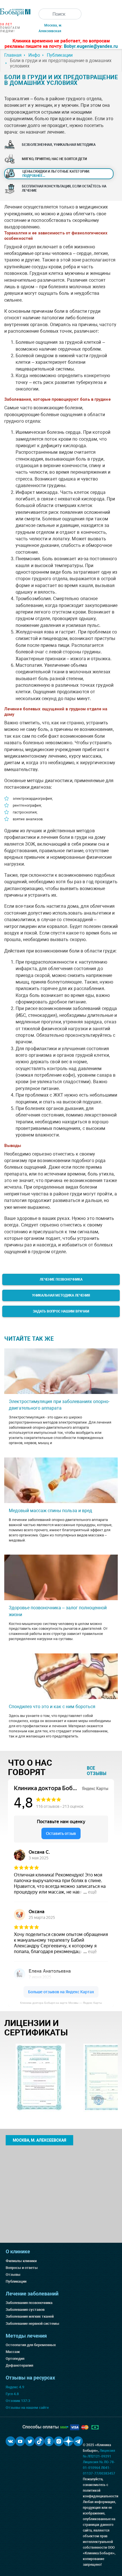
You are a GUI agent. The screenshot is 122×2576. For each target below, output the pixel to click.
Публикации (16, 2281)
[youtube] (20, 2441)
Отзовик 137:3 (18, 2401)
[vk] (10, 2441)
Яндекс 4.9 (15, 2387)
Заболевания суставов (25, 2310)
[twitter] (30, 2441)
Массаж (13, 2352)
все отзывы (97, 1771)
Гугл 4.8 (12, 2394)
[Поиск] (44, 14)
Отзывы (13, 2275)
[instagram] (59, 2441)
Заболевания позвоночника (29, 2303)
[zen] (68, 2441)
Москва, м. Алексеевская (39, 2140)
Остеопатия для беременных (31, 2345)
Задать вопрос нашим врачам (61, 1311)
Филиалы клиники (21, 2261)
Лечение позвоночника (61, 1279)
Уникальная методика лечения (61, 1295)
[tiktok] (39, 2441)
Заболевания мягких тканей (30, 2316)
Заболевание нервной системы (32, 2323)
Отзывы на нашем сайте (27, 2408)
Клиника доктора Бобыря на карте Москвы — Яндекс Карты (61, 2003)
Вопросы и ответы (22, 2268)
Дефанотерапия (19, 2365)
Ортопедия (15, 2359)
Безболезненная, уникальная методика (59, 145)
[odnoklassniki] (49, 2441)
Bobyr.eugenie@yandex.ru (91, 46)
